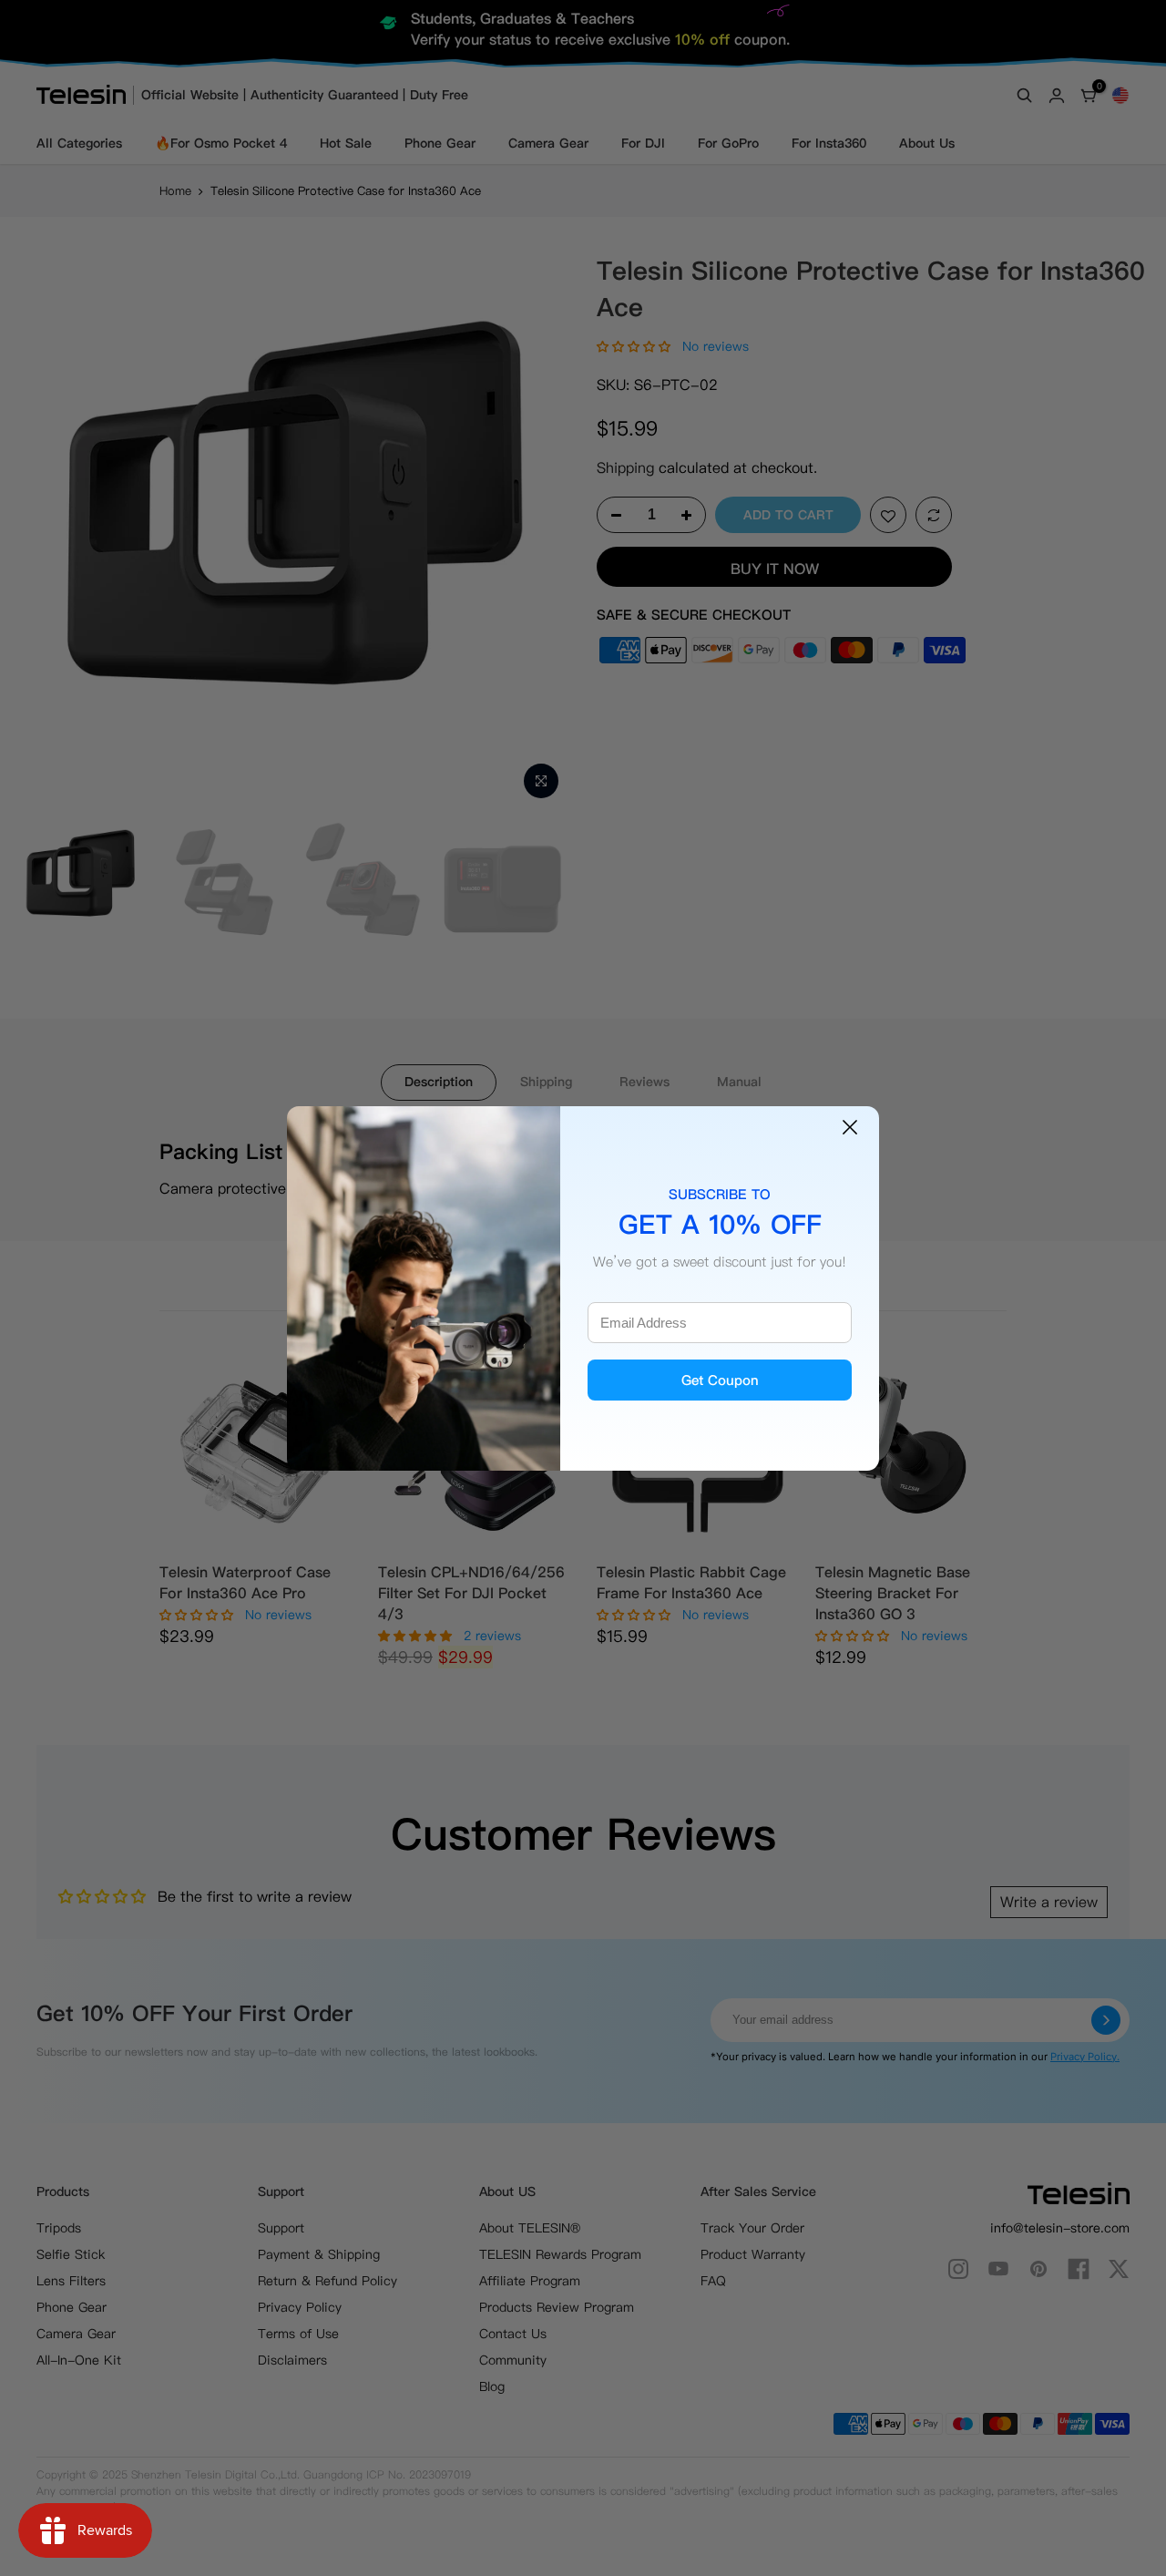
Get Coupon (720, 1380)
